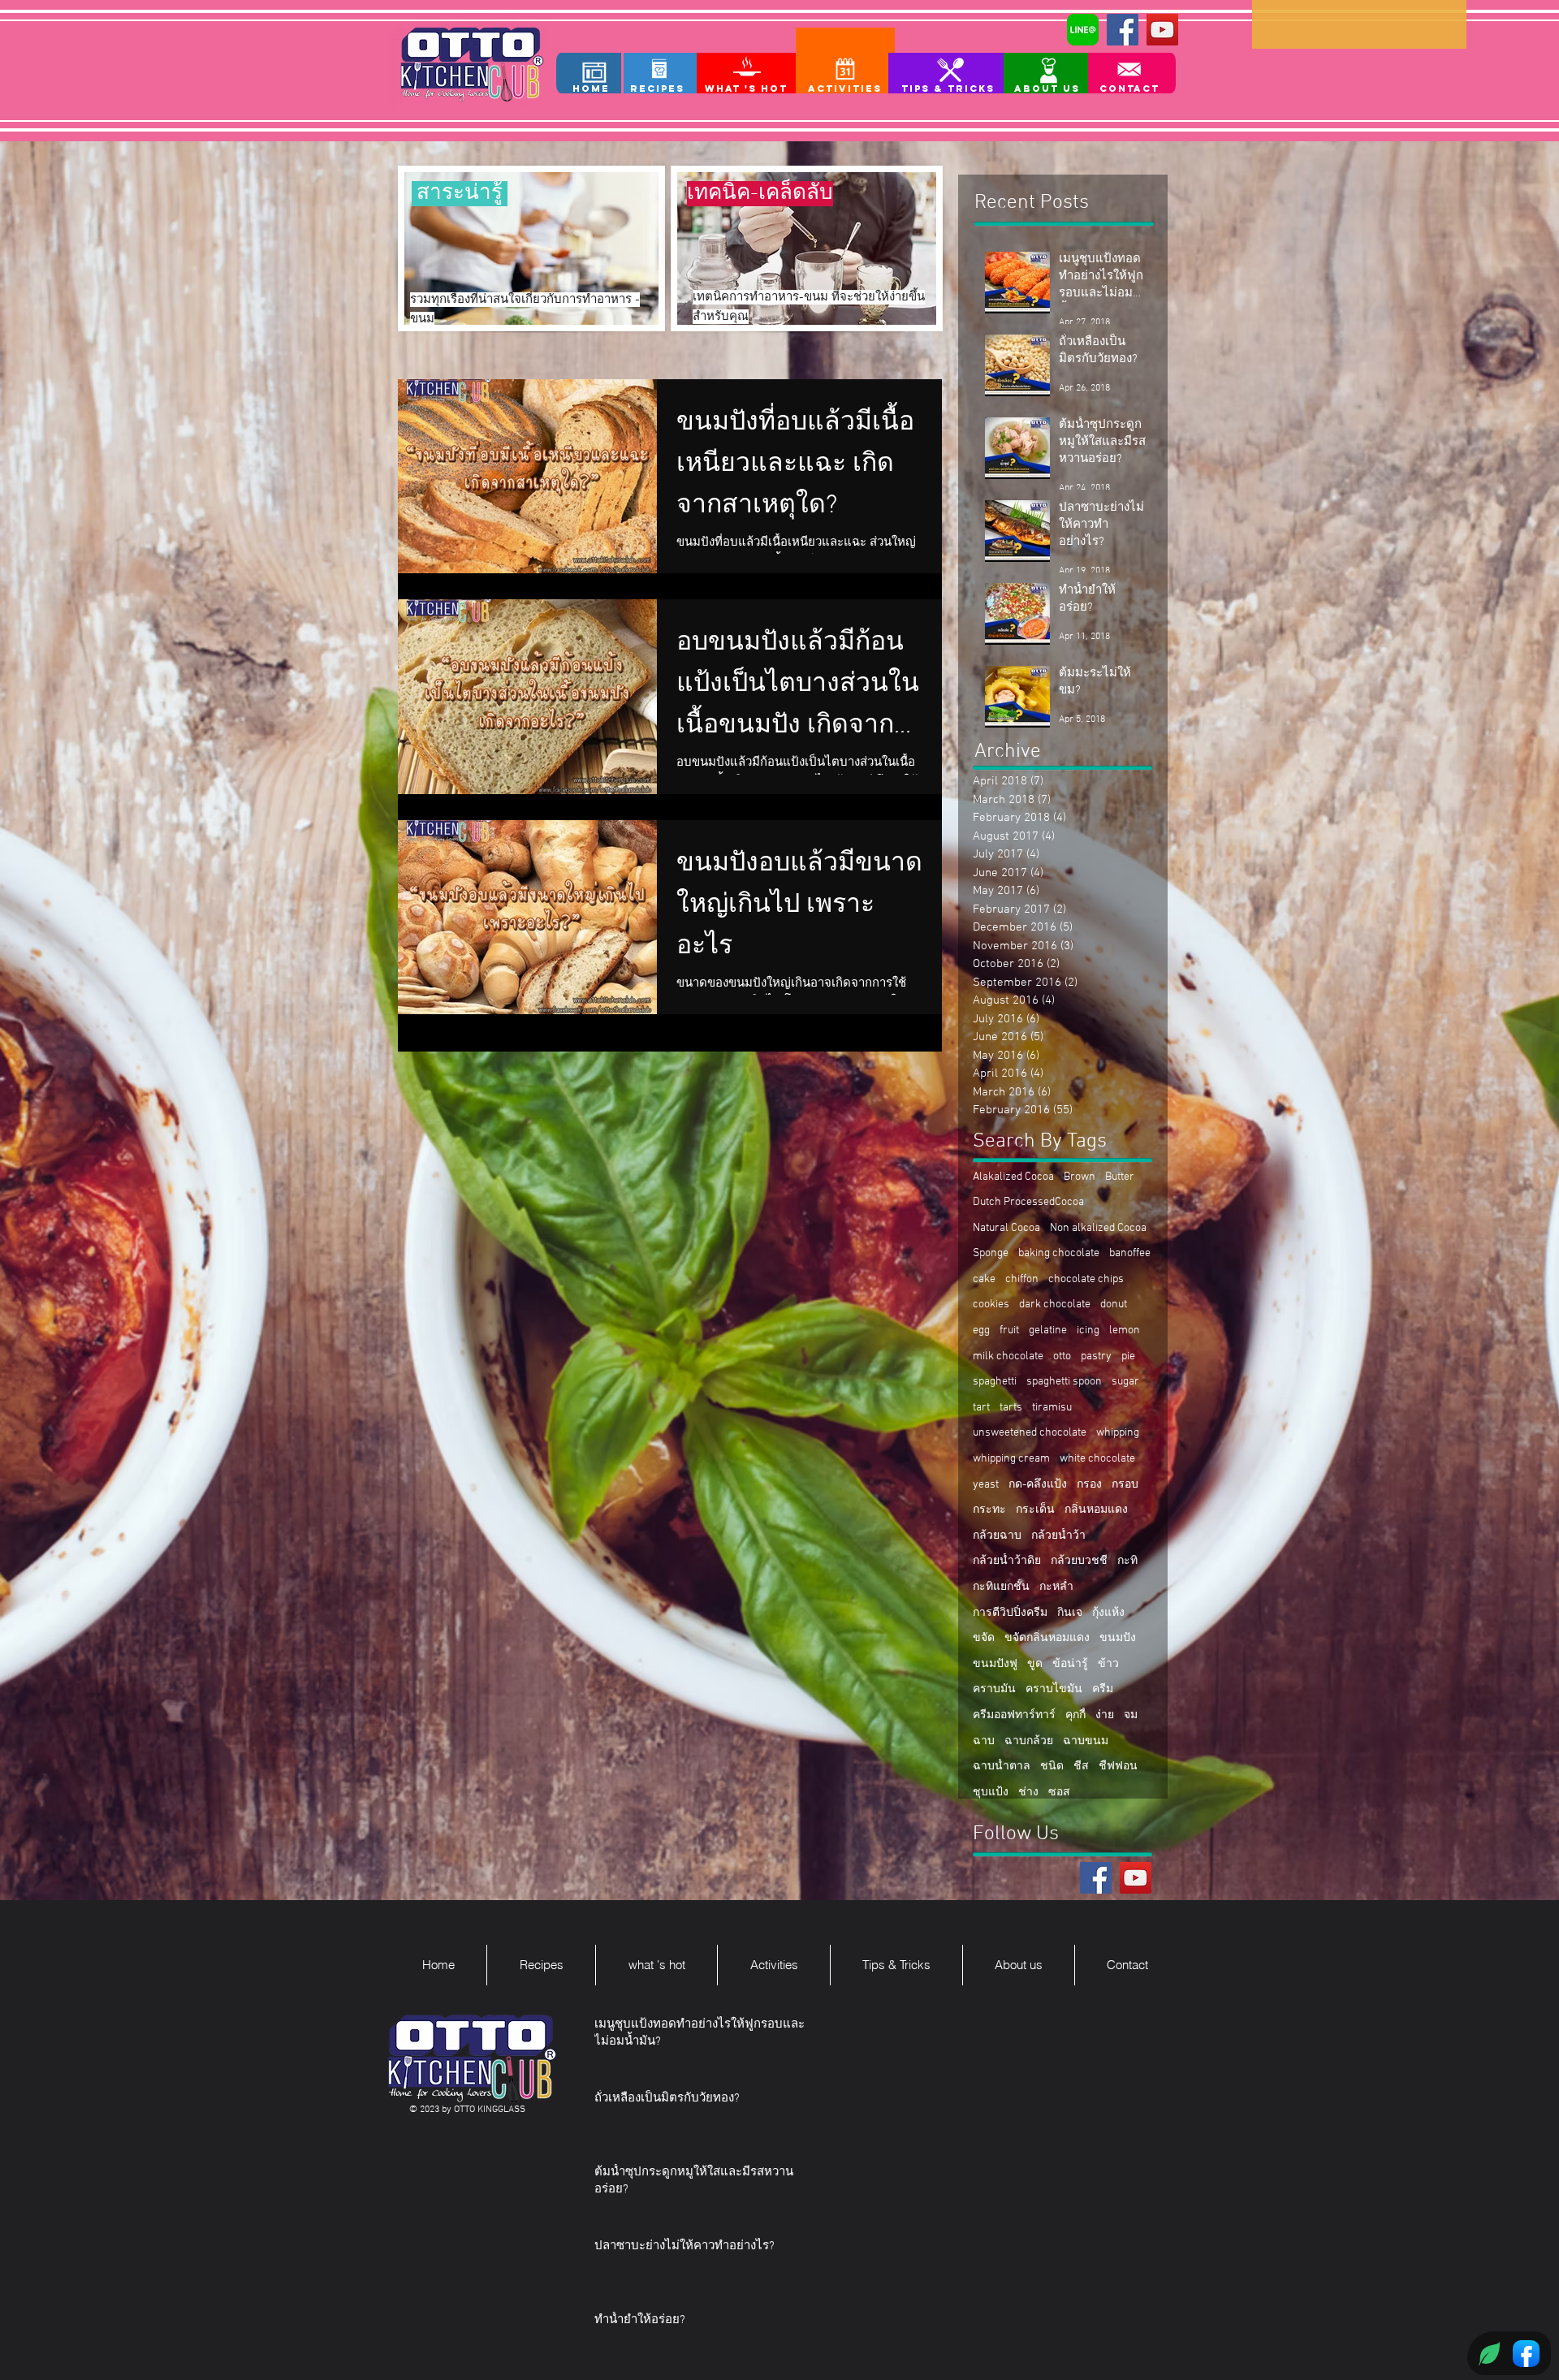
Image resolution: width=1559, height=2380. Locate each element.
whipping (1118, 1433)
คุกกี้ (1075, 1715)
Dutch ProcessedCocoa (1028, 1202)
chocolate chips (1086, 1279)
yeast (986, 1485)
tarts (1011, 1408)
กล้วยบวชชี (1079, 1561)
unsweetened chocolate (1030, 1433)
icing (1088, 1330)
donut (1114, 1304)
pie (1128, 1356)
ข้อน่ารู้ (1070, 1664)
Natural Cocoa (1006, 1228)
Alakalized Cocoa (1013, 1177)
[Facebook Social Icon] (1123, 30)
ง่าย (1105, 1715)
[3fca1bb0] (1083, 30)
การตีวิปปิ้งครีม (1010, 1613)
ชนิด (1052, 1767)
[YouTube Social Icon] (1162, 30)
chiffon (1022, 1279)
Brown (1080, 1177)
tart (981, 1408)
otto (1062, 1356)
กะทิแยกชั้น (1001, 1587)
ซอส (1059, 1793)
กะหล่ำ (1056, 1587)
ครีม (1103, 1689)
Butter (1120, 1177)
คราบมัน (994, 1689)
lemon (1125, 1330)
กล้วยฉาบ (997, 1536)
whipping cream (1011, 1459)
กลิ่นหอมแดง (1096, 1510)
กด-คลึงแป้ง (1038, 1485)
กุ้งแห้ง (1108, 1613)
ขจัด (984, 1638)
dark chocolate (1055, 1304)
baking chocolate (1059, 1253)
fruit (1009, 1330)
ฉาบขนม (1086, 1741)
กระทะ (989, 1510)
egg (981, 1330)
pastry (1096, 1356)
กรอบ (1125, 1485)
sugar (1125, 1382)
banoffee (1130, 1253)
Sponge (991, 1253)
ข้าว (1108, 1664)
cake (984, 1279)
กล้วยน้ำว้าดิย (1007, 1561)
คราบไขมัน (1054, 1689)
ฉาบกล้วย (1029, 1741)
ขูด (1035, 1664)
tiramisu (1052, 1408)
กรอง (1089, 1485)
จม (1131, 1715)
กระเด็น (1035, 1510)
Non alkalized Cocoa (1098, 1228)
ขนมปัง (1118, 1638)
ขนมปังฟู (995, 1664)
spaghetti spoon (1064, 1382)
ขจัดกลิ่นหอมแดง (1047, 1638)
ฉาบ (984, 1741)
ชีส (1081, 1767)
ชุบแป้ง (991, 1793)
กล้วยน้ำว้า (1058, 1536)
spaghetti (995, 1382)
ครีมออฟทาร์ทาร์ (1014, 1715)
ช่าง (1028, 1793)
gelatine (1048, 1330)
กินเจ (1070, 1613)
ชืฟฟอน (1118, 1767)
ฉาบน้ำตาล (1002, 1767)
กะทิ (1127, 1561)
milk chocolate (1008, 1356)
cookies (991, 1304)
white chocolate (1097, 1459)
